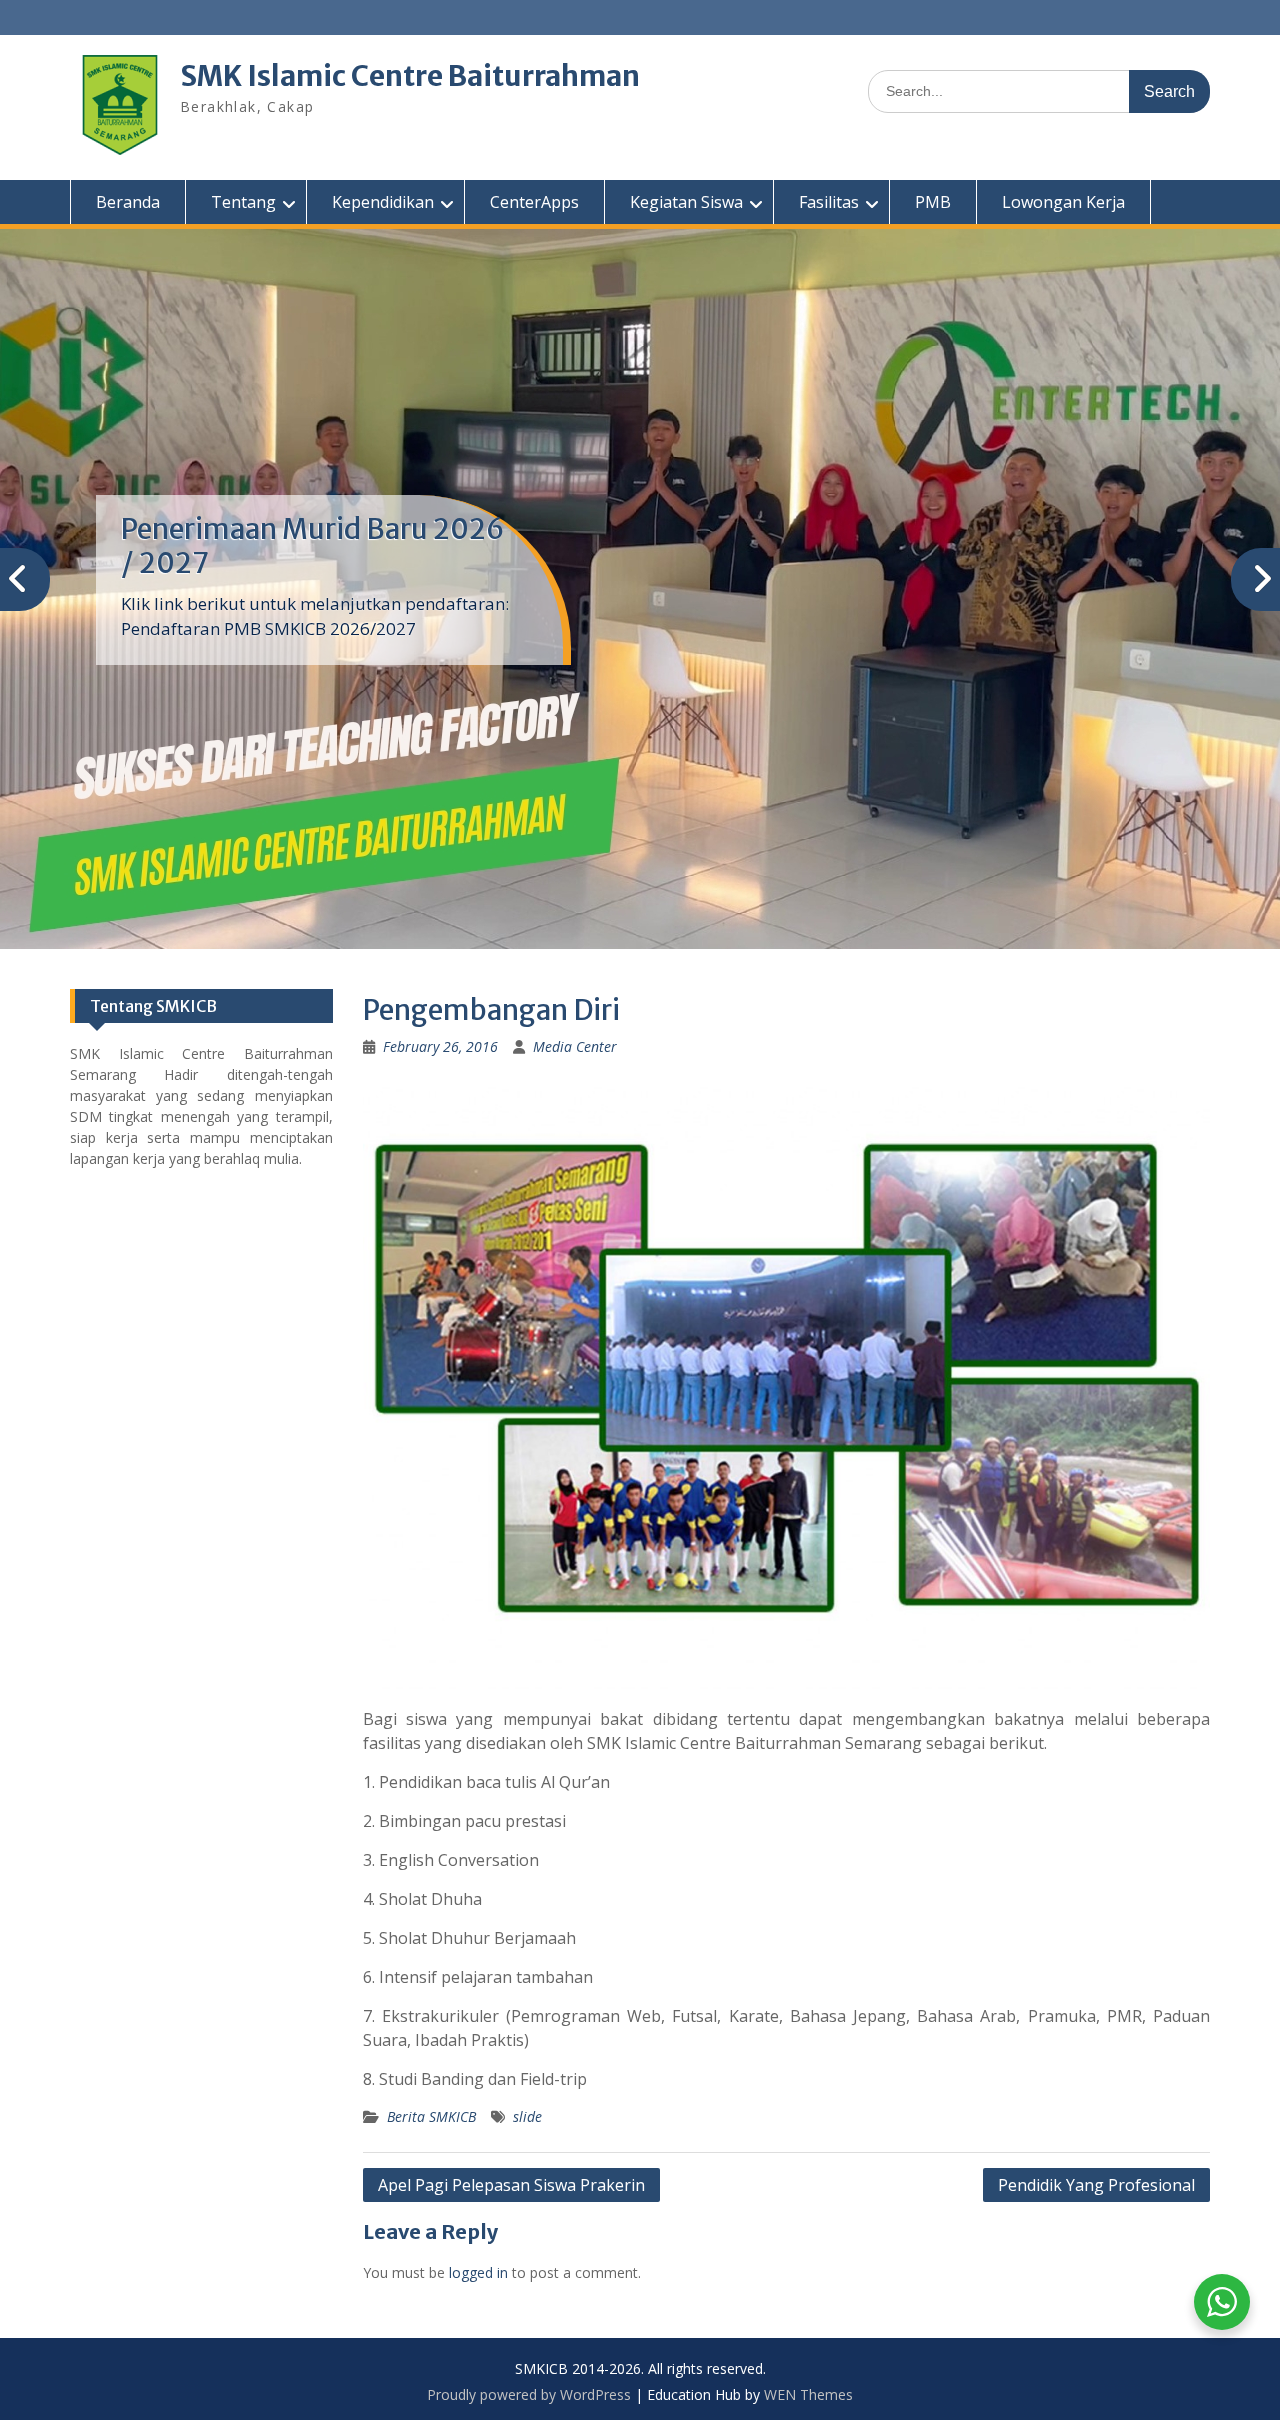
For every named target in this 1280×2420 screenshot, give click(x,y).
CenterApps (534, 202)
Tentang (243, 202)
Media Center (575, 1046)
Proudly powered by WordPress (529, 2394)
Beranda (128, 202)
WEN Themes (808, 2394)
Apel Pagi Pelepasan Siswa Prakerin (511, 2185)
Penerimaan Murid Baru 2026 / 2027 (312, 546)
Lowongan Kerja (1063, 202)
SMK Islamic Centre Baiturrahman (410, 76)
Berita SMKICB (431, 2116)
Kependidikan (383, 202)
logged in (478, 2272)
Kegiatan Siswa (686, 202)
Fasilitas (829, 202)
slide (527, 2116)
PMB (933, 202)
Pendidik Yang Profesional (1096, 2185)
